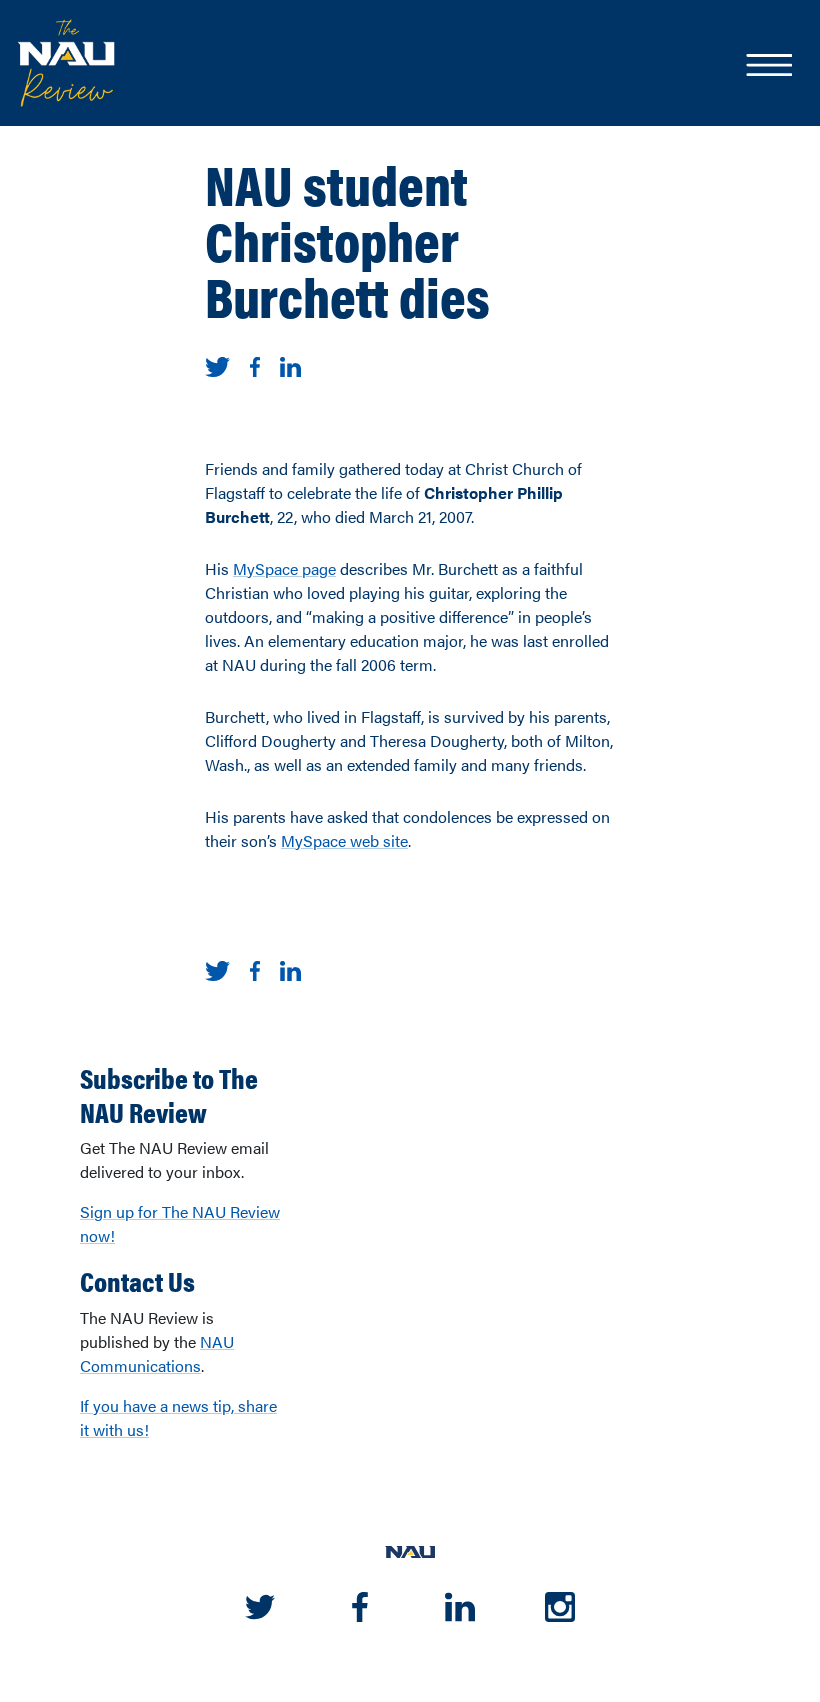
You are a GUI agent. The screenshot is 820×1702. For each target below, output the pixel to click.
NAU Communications (157, 1353)
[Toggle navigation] (768, 67)
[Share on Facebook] (255, 364)
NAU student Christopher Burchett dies (347, 239)
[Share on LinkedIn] (290, 364)
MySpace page (284, 568)
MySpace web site (344, 840)
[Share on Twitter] (217, 364)
